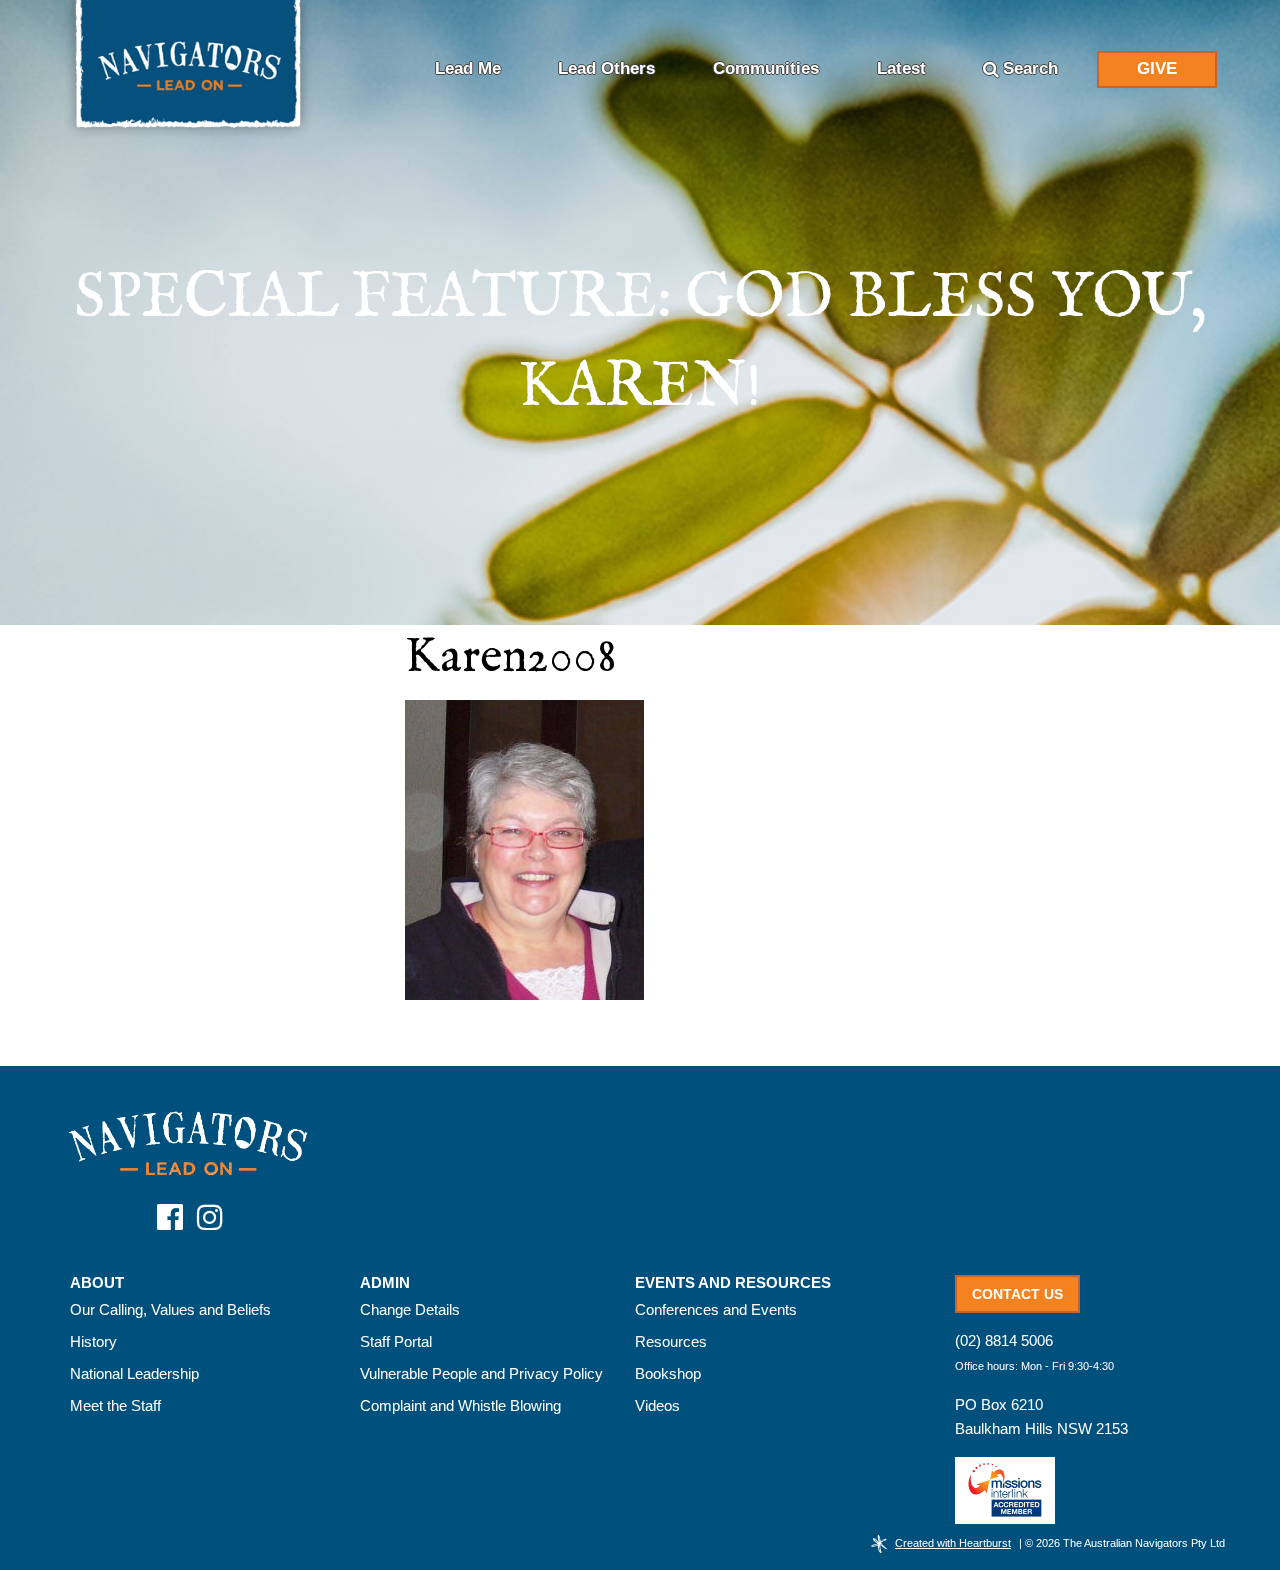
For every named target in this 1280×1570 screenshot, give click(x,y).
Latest (901, 68)
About (97, 1283)
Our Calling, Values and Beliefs (170, 1309)
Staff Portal (396, 1341)
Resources (671, 1341)
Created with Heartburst (953, 1543)
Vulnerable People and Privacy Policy (481, 1373)
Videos (657, 1405)
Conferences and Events (716, 1309)
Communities (766, 68)
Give (1157, 68)
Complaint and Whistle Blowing (460, 1405)
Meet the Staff (115, 1405)
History (93, 1341)
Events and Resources (733, 1283)
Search (1030, 68)
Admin (385, 1283)
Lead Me (468, 68)
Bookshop (668, 1373)
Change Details (410, 1309)
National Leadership (134, 1373)
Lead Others (606, 68)
